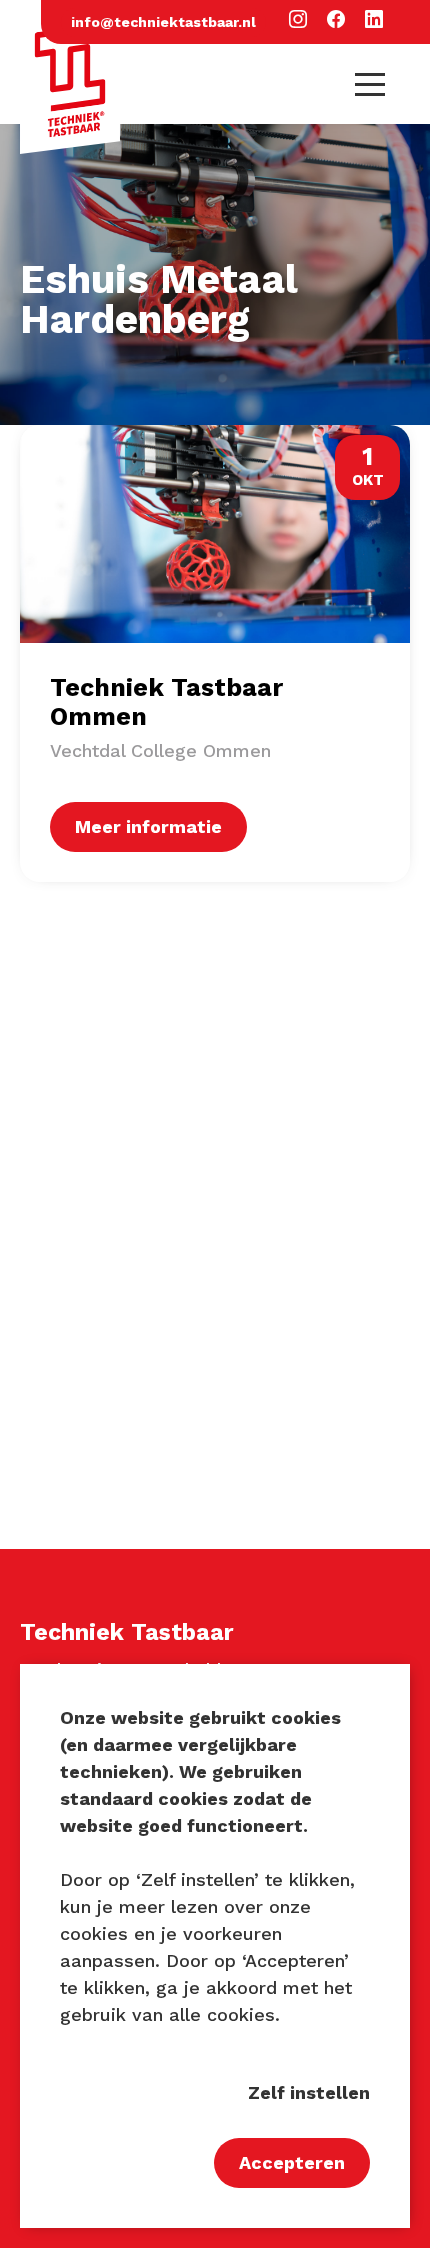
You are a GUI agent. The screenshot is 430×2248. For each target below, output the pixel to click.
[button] (298, 20)
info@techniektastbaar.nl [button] (163, 22)
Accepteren (292, 2162)
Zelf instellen (309, 2092)
